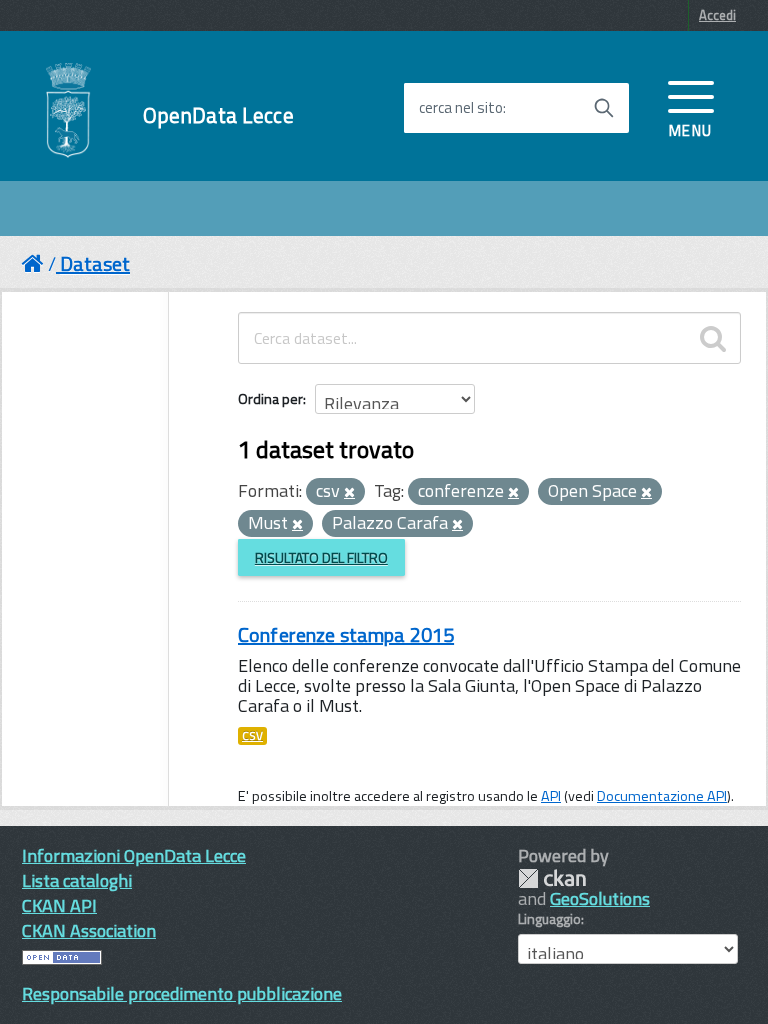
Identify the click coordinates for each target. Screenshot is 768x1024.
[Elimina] (349, 493)
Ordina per (270, 398)
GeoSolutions (600, 898)
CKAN (552, 878)
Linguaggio (549, 919)
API (551, 796)
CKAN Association (89, 930)
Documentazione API (662, 796)
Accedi (717, 15)
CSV (252, 736)
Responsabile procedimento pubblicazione (182, 993)
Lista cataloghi (77, 880)
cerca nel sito (461, 108)
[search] (713, 338)
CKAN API (59, 905)
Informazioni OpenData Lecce (134, 855)
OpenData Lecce (218, 115)
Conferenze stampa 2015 (346, 634)
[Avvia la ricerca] (604, 108)
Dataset (95, 263)
